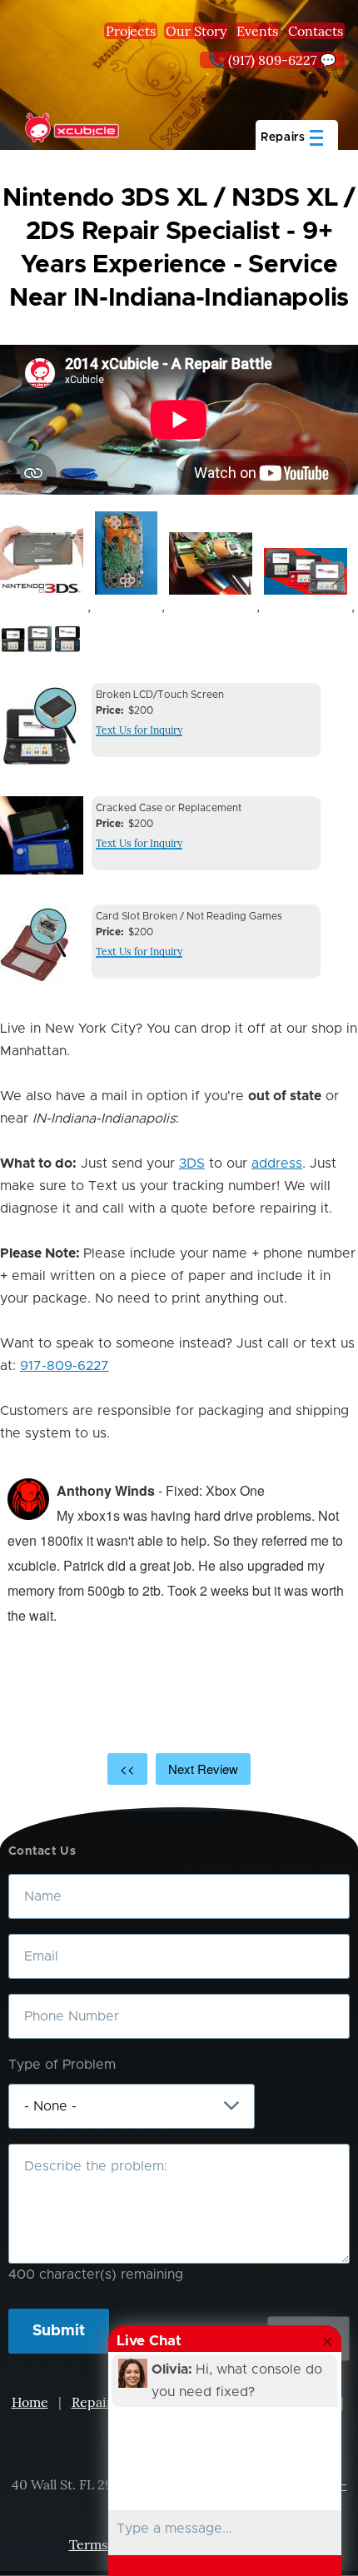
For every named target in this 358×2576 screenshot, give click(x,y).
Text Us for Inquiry (139, 730)
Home (30, 2402)
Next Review (203, 1769)
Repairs (95, 2402)
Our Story (196, 31)
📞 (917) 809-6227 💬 (272, 60)
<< (127, 1769)
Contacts (316, 31)
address (277, 1163)
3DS (192, 1163)
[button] (42, 555)
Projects (131, 31)
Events (257, 31)
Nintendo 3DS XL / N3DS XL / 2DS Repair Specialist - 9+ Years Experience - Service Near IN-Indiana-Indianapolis (179, 248)
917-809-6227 (65, 1366)
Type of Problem (62, 2065)
